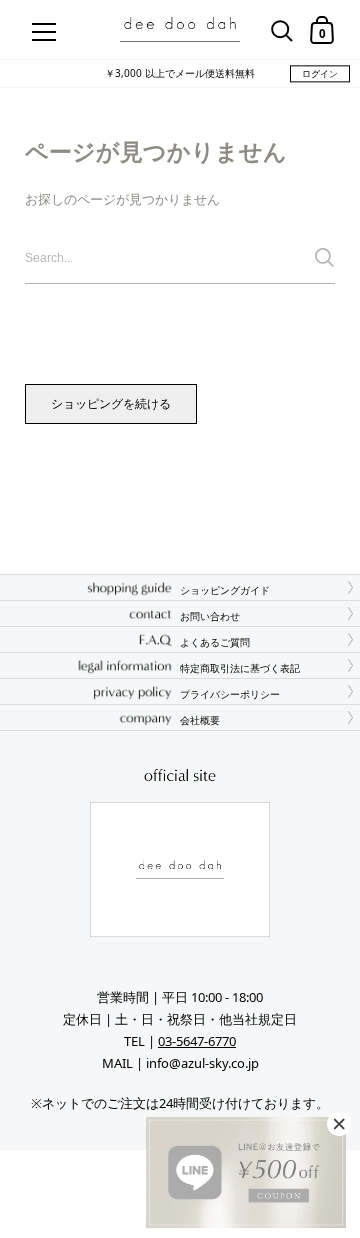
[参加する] (324, 257)
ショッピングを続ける (111, 403)
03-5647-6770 (197, 1041)
